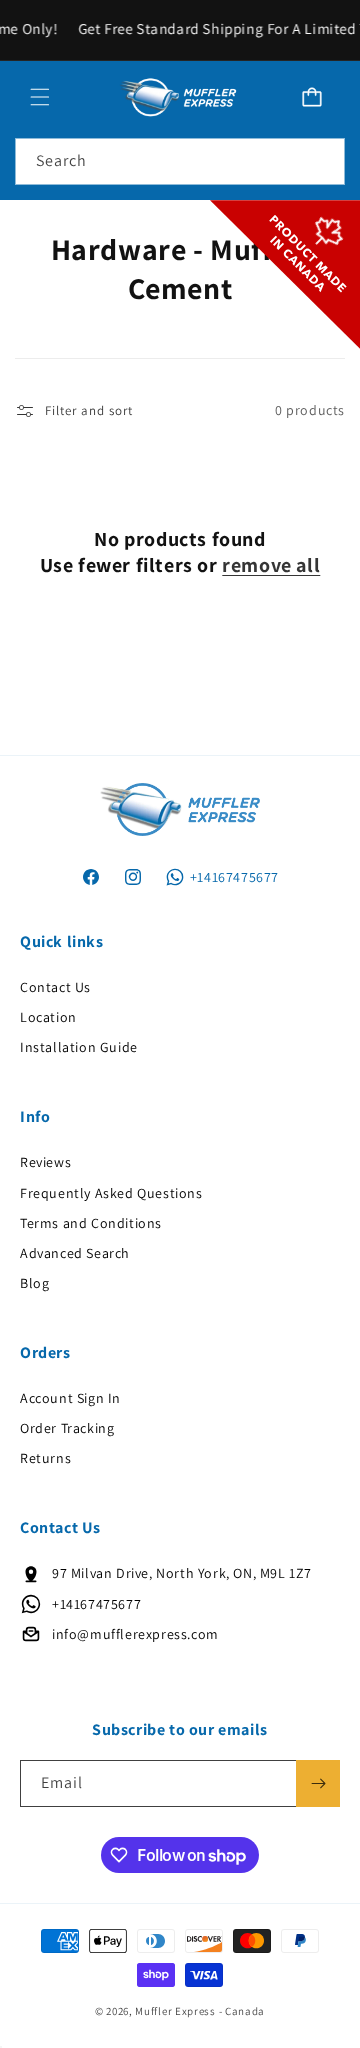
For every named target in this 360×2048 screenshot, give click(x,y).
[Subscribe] (318, 1783)
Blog (34, 1283)
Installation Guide (79, 1047)
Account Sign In (70, 1398)
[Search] (322, 161)
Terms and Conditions (91, 1223)
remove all (271, 565)
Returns (45, 1458)
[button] (40, 97)
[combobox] (180, 161)
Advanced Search (75, 1253)
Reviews (45, 1162)
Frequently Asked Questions (111, 1193)
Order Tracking (67, 1428)
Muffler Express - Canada (200, 2011)
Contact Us (55, 987)
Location (48, 1017)
